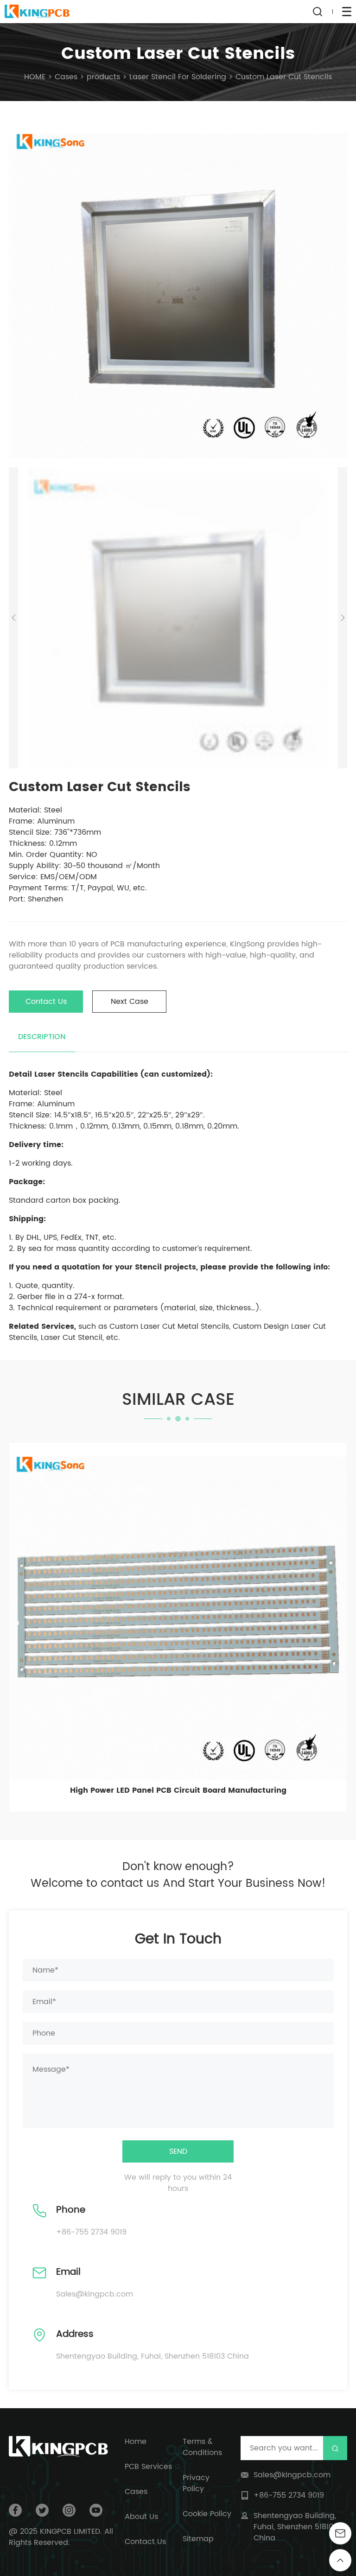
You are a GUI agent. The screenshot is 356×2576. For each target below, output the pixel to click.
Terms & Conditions (202, 2447)
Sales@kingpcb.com (95, 2294)
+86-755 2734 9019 (91, 2232)
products (103, 77)
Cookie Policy (207, 2514)
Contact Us (46, 1002)
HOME (35, 77)
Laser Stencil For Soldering (178, 77)
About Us (141, 2517)
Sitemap (198, 2539)
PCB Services (148, 2467)
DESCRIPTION (42, 1037)
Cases (66, 77)
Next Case (130, 1002)
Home (136, 2442)
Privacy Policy (196, 2483)
